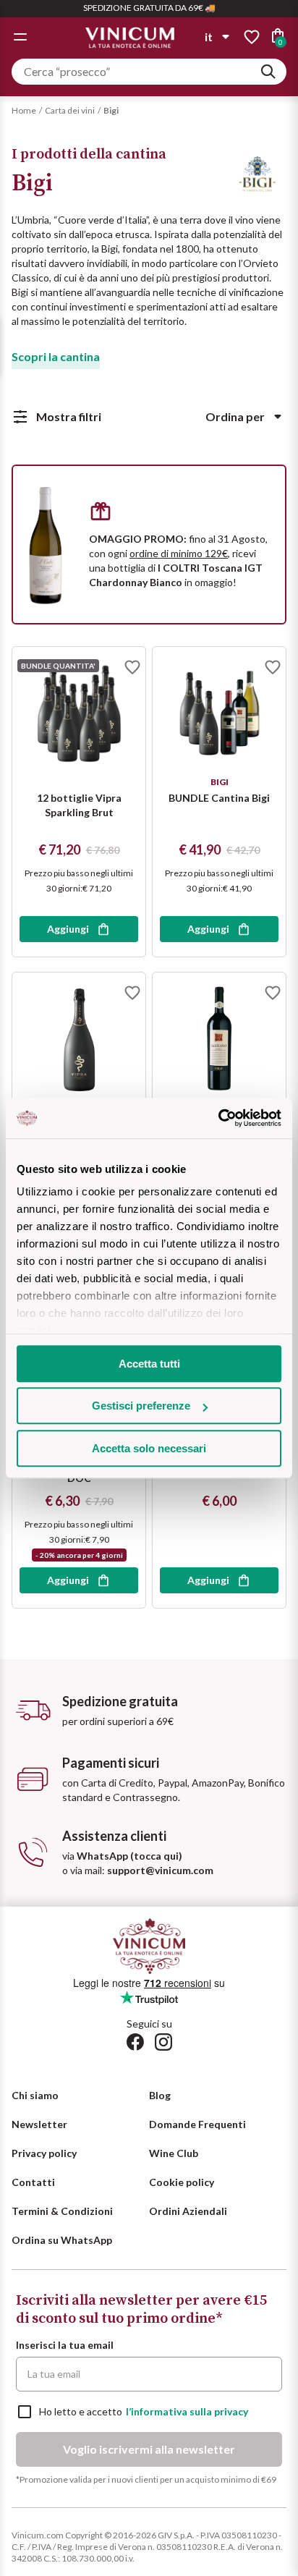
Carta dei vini (70, 110)
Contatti (33, 2182)
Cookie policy (182, 2182)
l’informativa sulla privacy (187, 2411)
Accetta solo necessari (149, 1448)
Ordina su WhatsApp (62, 2240)
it (209, 37)
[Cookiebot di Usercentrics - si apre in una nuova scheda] (218, 1118)
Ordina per (235, 416)
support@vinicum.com (160, 1870)
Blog (160, 2095)
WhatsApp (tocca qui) (129, 1856)
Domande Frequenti (197, 2124)
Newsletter (39, 2124)
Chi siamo (35, 2095)
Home (24, 110)
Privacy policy (44, 2153)
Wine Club (174, 2153)
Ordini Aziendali (188, 2211)
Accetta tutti (149, 1364)
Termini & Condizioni (62, 2211)
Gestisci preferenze (141, 1406)
